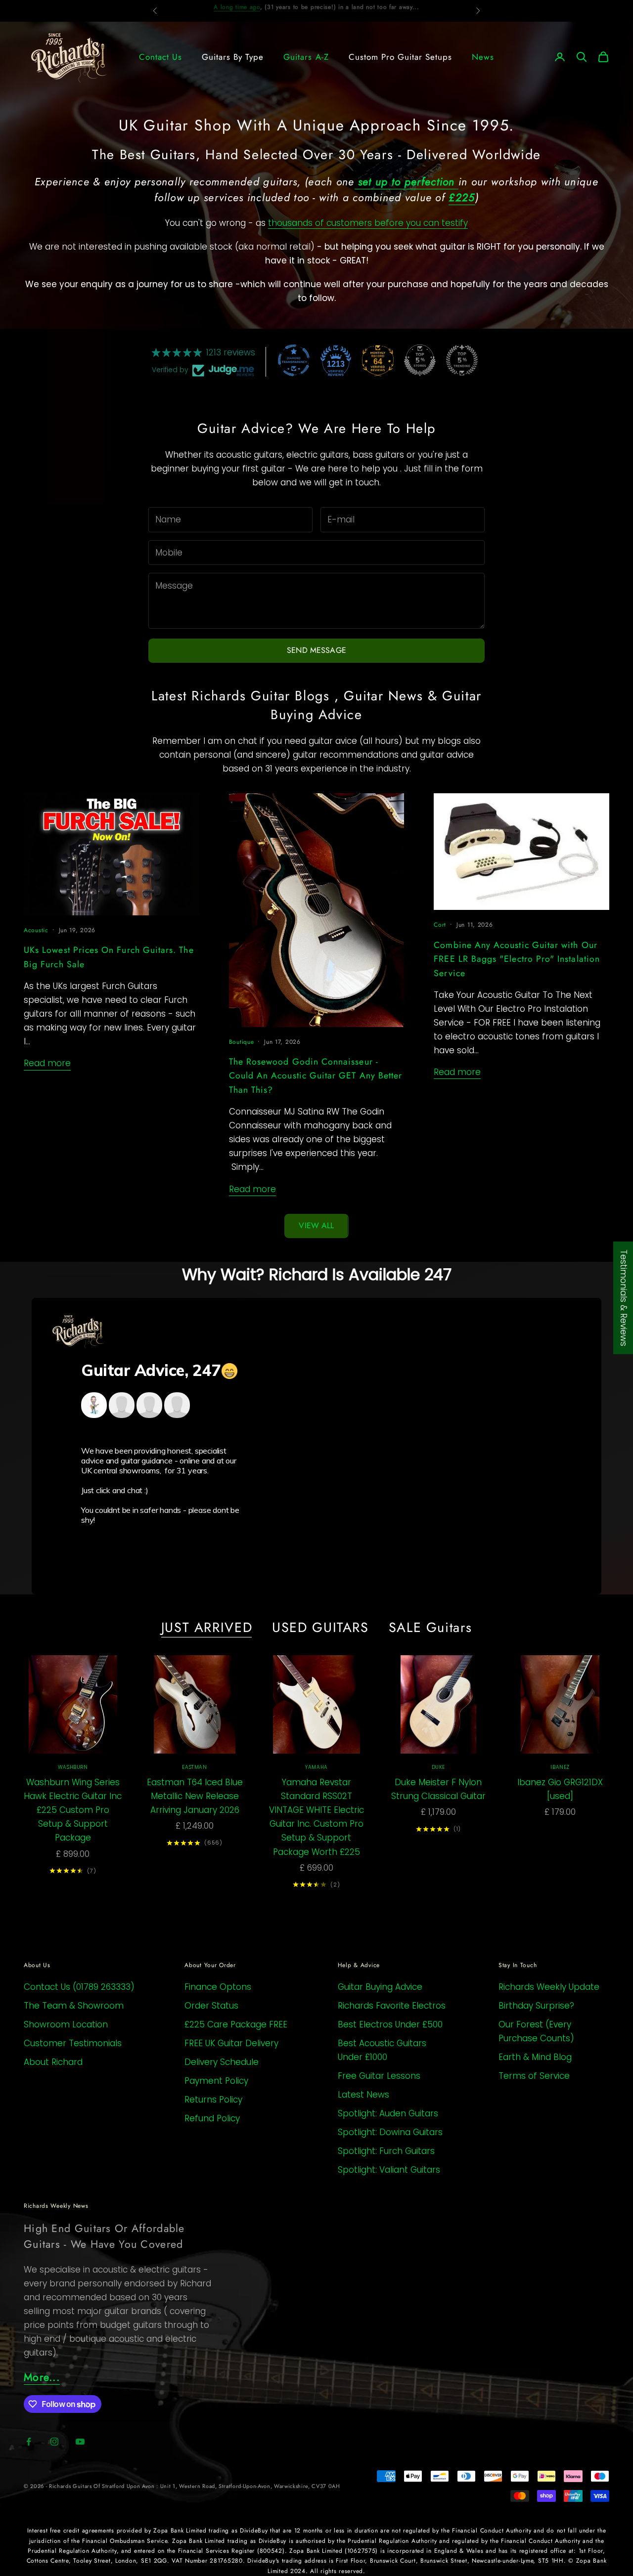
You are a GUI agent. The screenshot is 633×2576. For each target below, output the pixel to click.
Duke (438, 1767)
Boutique (242, 1042)
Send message (316, 650)
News (483, 57)
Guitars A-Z (306, 57)
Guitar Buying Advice (380, 1987)
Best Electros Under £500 (390, 2024)
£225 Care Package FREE (236, 2024)
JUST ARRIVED (207, 1628)
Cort (440, 925)
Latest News (363, 2095)
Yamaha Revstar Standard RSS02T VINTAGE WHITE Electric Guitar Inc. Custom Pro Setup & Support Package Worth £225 (316, 1817)
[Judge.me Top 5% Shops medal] (420, 360)
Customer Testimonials (73, 2043)
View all (316, 1225)
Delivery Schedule (222, 2062)
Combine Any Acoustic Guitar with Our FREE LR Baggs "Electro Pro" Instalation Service (517, 959)
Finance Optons (218, 1987)
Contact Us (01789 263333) (79, 1987)
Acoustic (36, 930)
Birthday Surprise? (536, 2006)
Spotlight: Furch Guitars (386, 2151)
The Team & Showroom (74, 2006)
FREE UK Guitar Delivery (231, 2043)
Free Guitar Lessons (379, 2076)
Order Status (211, 2006)
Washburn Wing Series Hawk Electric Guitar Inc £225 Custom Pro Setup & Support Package (73, 1810)
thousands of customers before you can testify (368, 223)
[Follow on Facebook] (29, 2442)
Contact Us (160, 57)
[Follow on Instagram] (54, 2442)
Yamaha (316, 1767)
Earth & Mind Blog (535, 2057)
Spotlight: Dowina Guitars (390, 2132)
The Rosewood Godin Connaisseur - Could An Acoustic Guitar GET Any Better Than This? (316, 1076)
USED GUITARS (320, 1628)
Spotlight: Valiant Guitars (389, 2170)
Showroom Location (66, 2024)
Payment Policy (216, 2081)
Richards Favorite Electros (392, 2006)
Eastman (194, 1767)
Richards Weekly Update (549, 1987)
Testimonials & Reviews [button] (624, 1298)
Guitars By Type (233, 57)
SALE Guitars (430, 1628)
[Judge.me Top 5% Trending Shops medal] (462, 360)
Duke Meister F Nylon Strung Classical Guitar (438, 1789)
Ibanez (560, 1767)
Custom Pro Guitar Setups (400, 57)
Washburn (73, 1767)
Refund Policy (212, 2118)
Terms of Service (534, 2076)
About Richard (53, 2062)
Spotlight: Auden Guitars (388, 2113)
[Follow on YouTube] (80, 2442)
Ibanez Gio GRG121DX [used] (560, 1789)
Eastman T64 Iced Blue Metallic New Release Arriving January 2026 (195, 1796)
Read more (47, 1063)
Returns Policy (213, 2100)
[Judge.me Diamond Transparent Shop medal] (294, 360)
